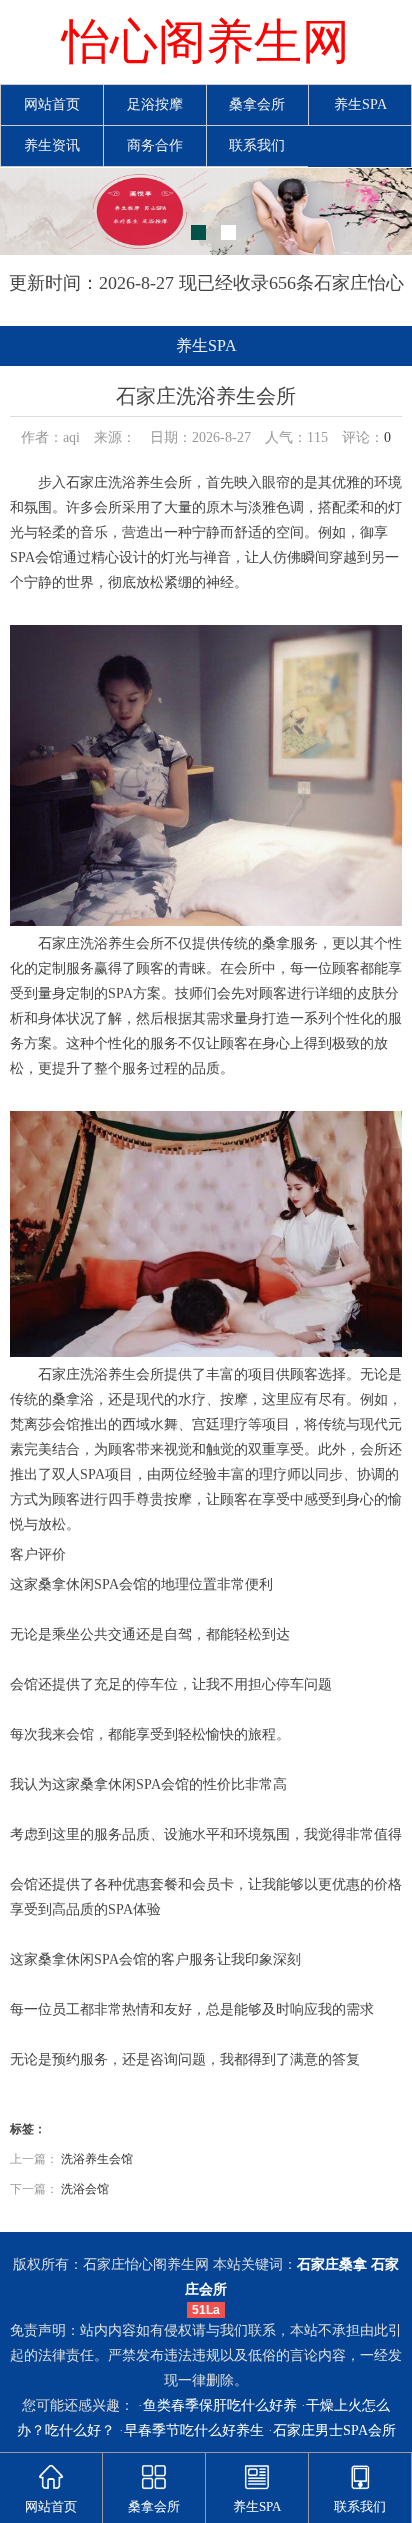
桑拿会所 (257, 104)
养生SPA (360, 104)
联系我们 (257, 145)
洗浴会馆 (85, 2189)
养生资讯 (52, 145)
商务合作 (155, 145)
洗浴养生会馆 (97, 2159)
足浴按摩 (155, 104)
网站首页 (52, 104)
